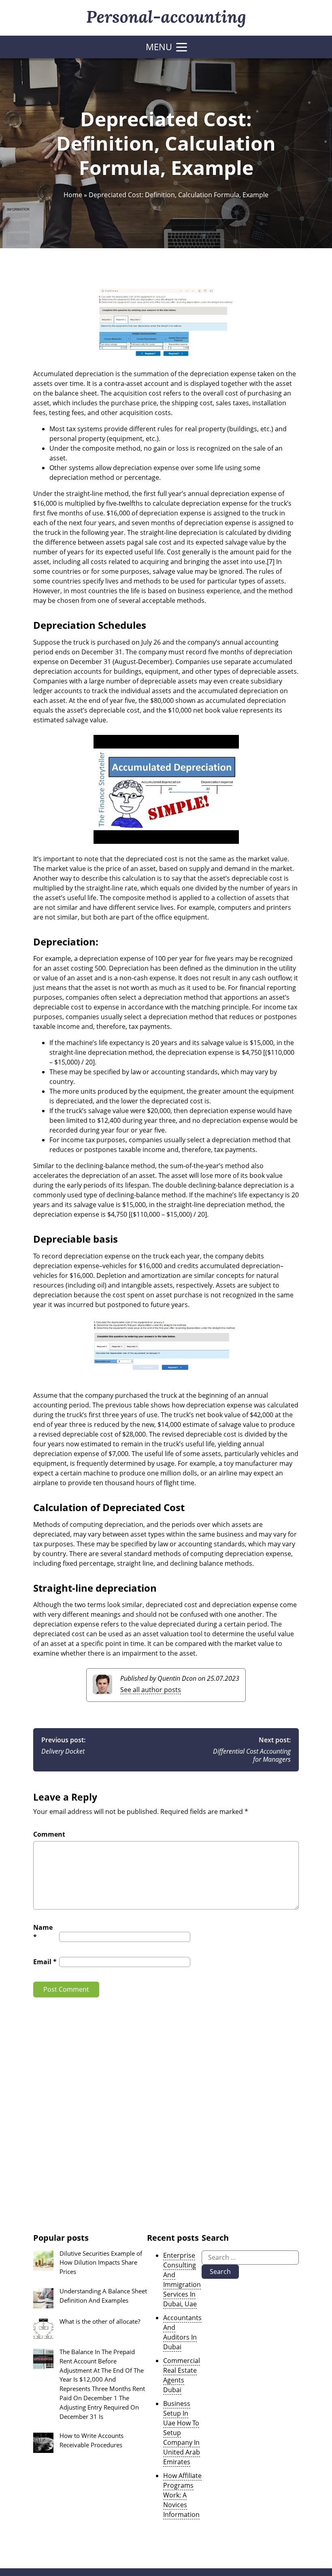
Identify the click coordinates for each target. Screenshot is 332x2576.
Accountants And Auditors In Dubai (182, 2332)
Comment (49, 1834)
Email (45, 1962)
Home (73, 195)
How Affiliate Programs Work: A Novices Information (182, 2495)
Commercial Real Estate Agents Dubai (182, 2375)
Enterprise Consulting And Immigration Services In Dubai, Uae (182, 2280)
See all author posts (151, 1690)
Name (43, 1932)
